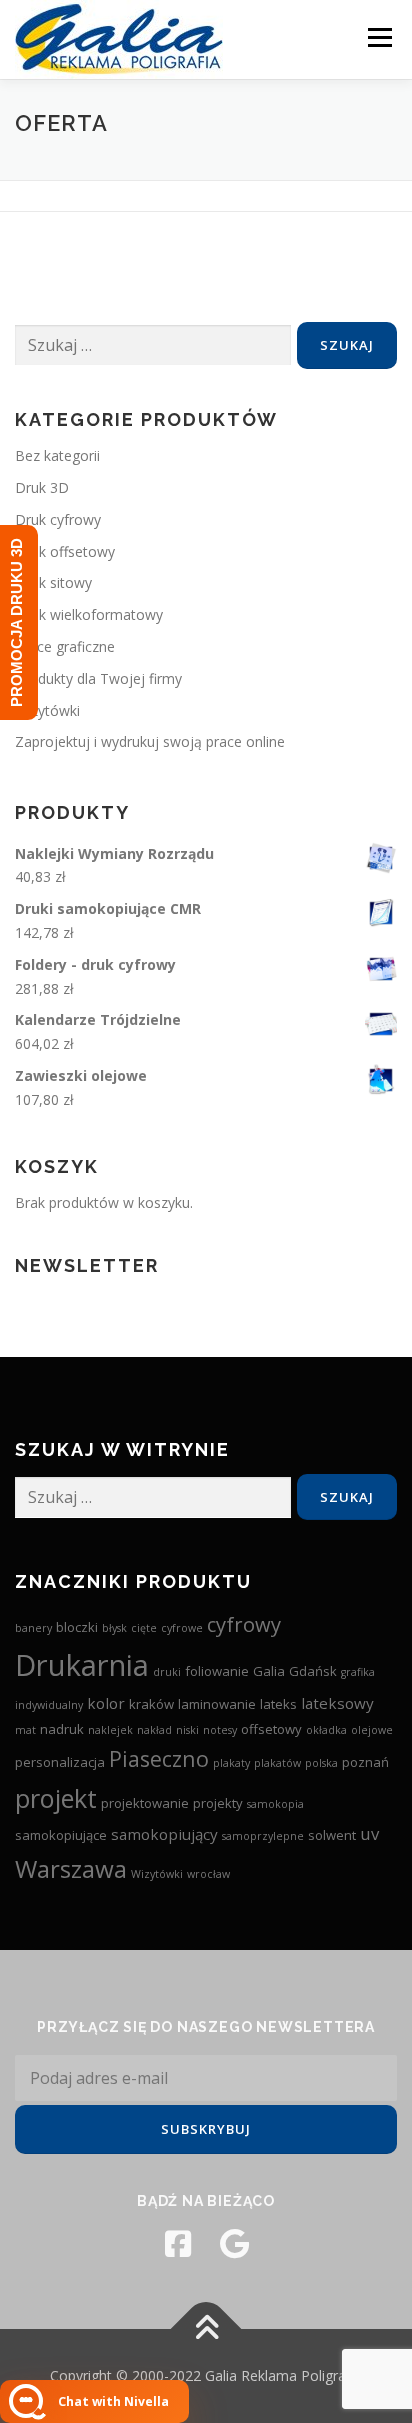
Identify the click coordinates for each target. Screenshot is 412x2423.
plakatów (277, 1763)
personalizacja (60, 1762)
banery (33, 1628)
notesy (220, 1730)
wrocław (208, 1874)
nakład (154, 1730)
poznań (365, 1762)
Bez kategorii (57, 455)
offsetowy (271, 1729)
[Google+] (234, 2244)
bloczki (77, 1627)
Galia (269, 1671)
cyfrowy (244, 1624)
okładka (326, 1730)
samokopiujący (164, 1834)
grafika (358, 1672)
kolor (106, 1703)
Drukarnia (82, 1665)
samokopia (275, 1804)
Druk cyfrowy (58, 519)
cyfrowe (182, 1628)
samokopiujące (61, 1835)
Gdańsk (313, 1671)
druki (167, 1672)
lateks (278, 1704)
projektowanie (145, 1803)
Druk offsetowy (65, 551)
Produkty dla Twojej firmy (98, 678)
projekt (56, 1798)
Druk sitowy (53, 582)
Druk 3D (42, 487)
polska (321, 1763)
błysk (114, 1628)
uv (369, 1833)
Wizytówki (47, 710)
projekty (218, 1803)
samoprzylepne (263, 1836)
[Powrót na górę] (206, 2329)
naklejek (110, 1730)
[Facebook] (178, 2244)
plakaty (231, 1763)
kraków (151, 1704)
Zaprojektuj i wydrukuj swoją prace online (150, 741)
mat (25, 1730)
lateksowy (337, 1703)
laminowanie (217, 1704)
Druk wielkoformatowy (89, 614)
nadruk (62, 1729)
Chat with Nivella (113, 2401)
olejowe (372, 1730)
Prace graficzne (65, 646)
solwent (332, 1835)
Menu (379, 37)
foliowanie (217, 1671)
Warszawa (71, 1868)
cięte (144, 1628)
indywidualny (49, 1705)
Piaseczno (159, 1758)
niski (187, 1730)
